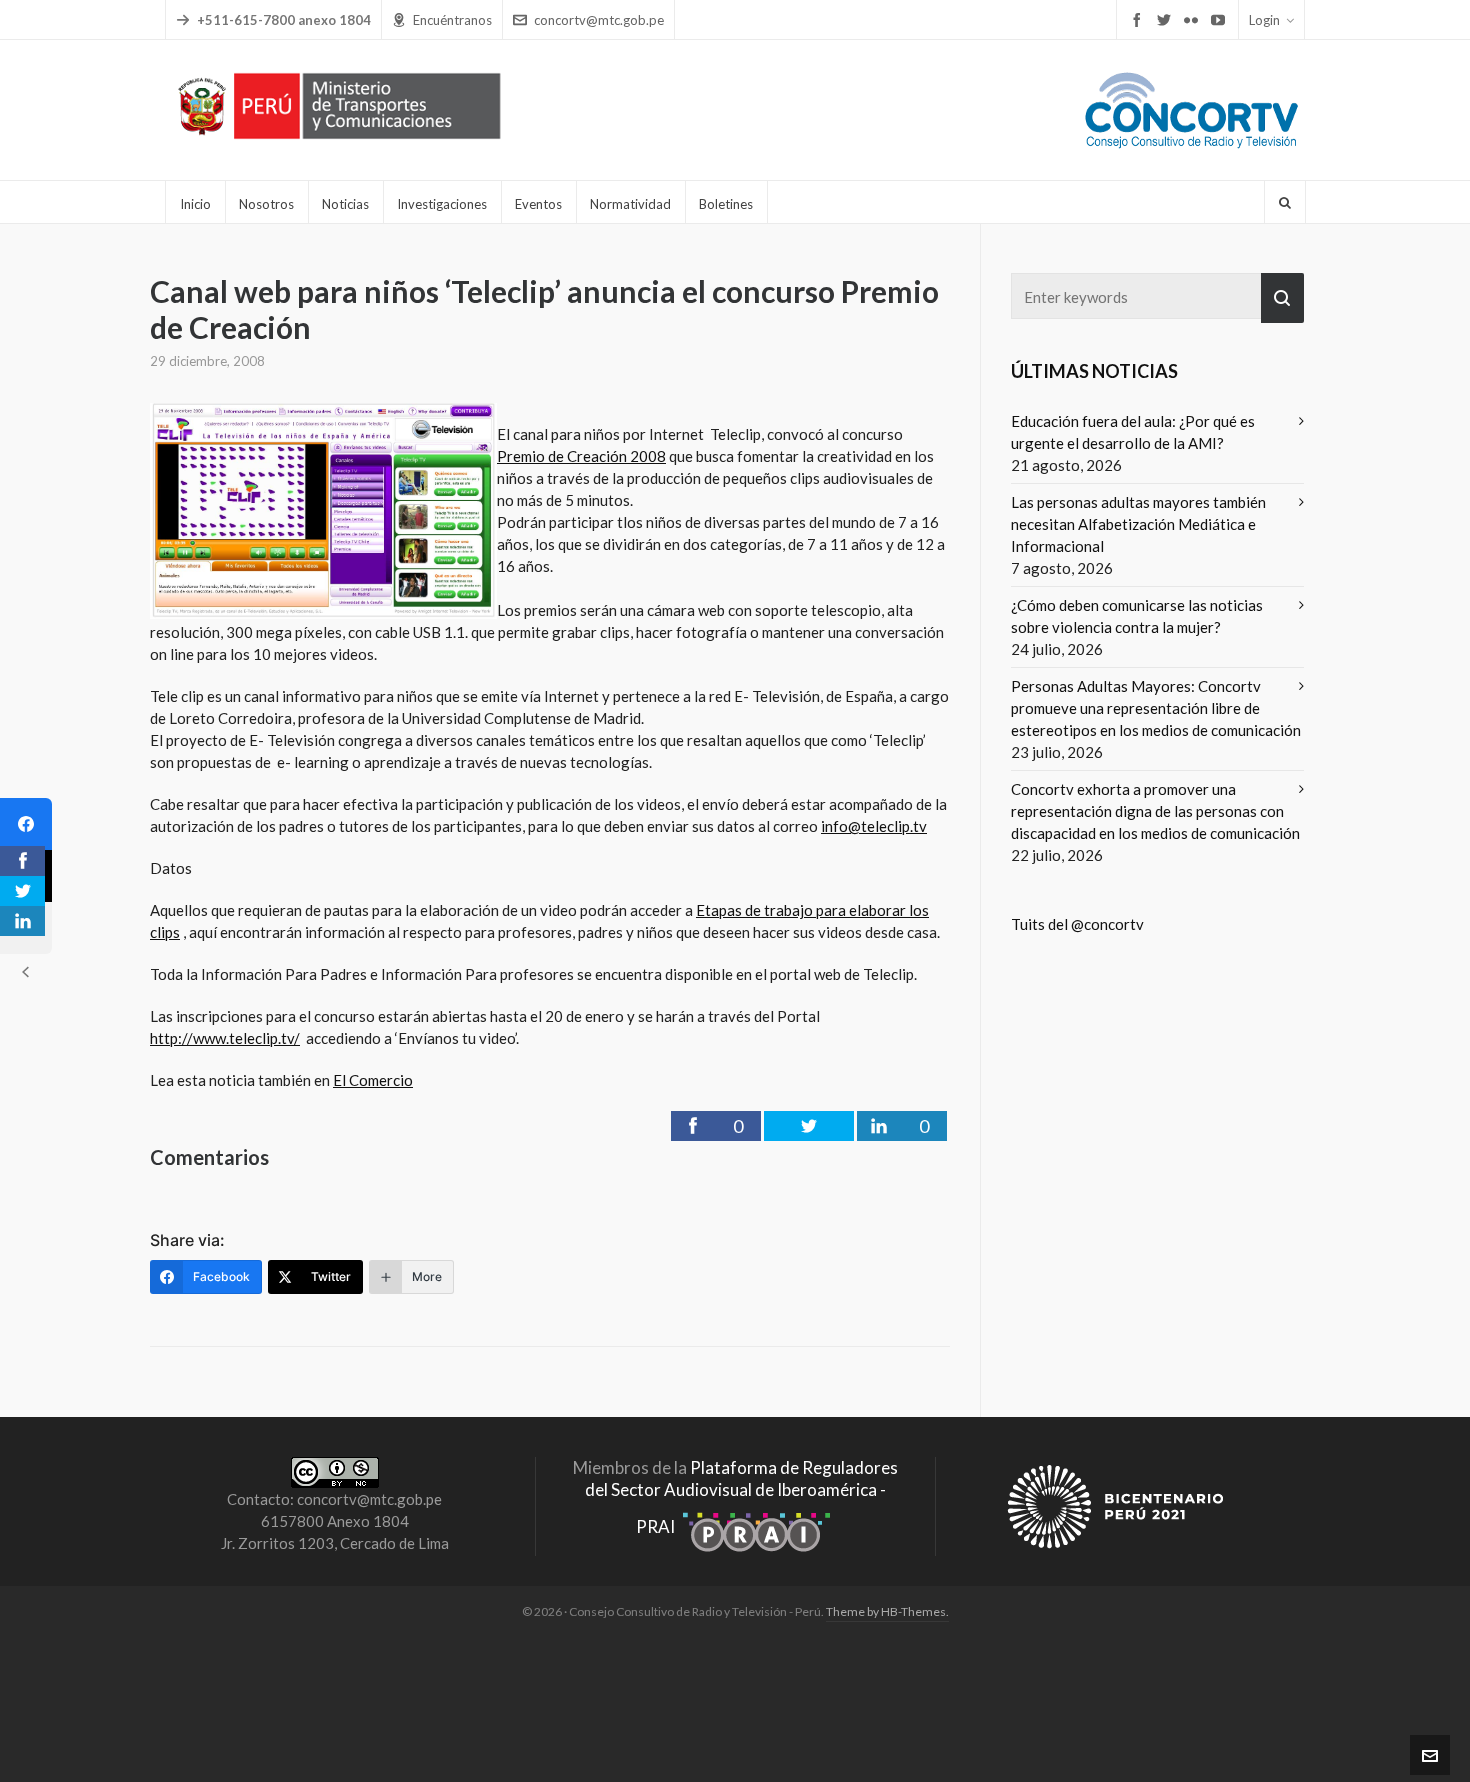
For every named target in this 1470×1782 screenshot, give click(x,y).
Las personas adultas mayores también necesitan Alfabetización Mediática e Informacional (1138, 524)
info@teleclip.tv (874, 826)
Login (1264, 20)
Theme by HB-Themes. (887, 1611)
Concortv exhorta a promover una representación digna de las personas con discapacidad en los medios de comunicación (1155, 811)
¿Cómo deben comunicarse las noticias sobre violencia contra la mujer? (1137, 616)
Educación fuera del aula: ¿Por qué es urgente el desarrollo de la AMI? (1133, 432)
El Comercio (373, 1080)
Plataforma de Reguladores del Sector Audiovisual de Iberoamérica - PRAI (741, 1497)
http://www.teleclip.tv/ (225, 1038)
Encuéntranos (452, 20)
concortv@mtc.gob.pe (599, 20)
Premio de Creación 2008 (581, 456)
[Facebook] (26, 824)
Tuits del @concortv (1077, 924)
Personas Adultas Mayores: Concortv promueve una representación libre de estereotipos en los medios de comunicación (1156, 708)
